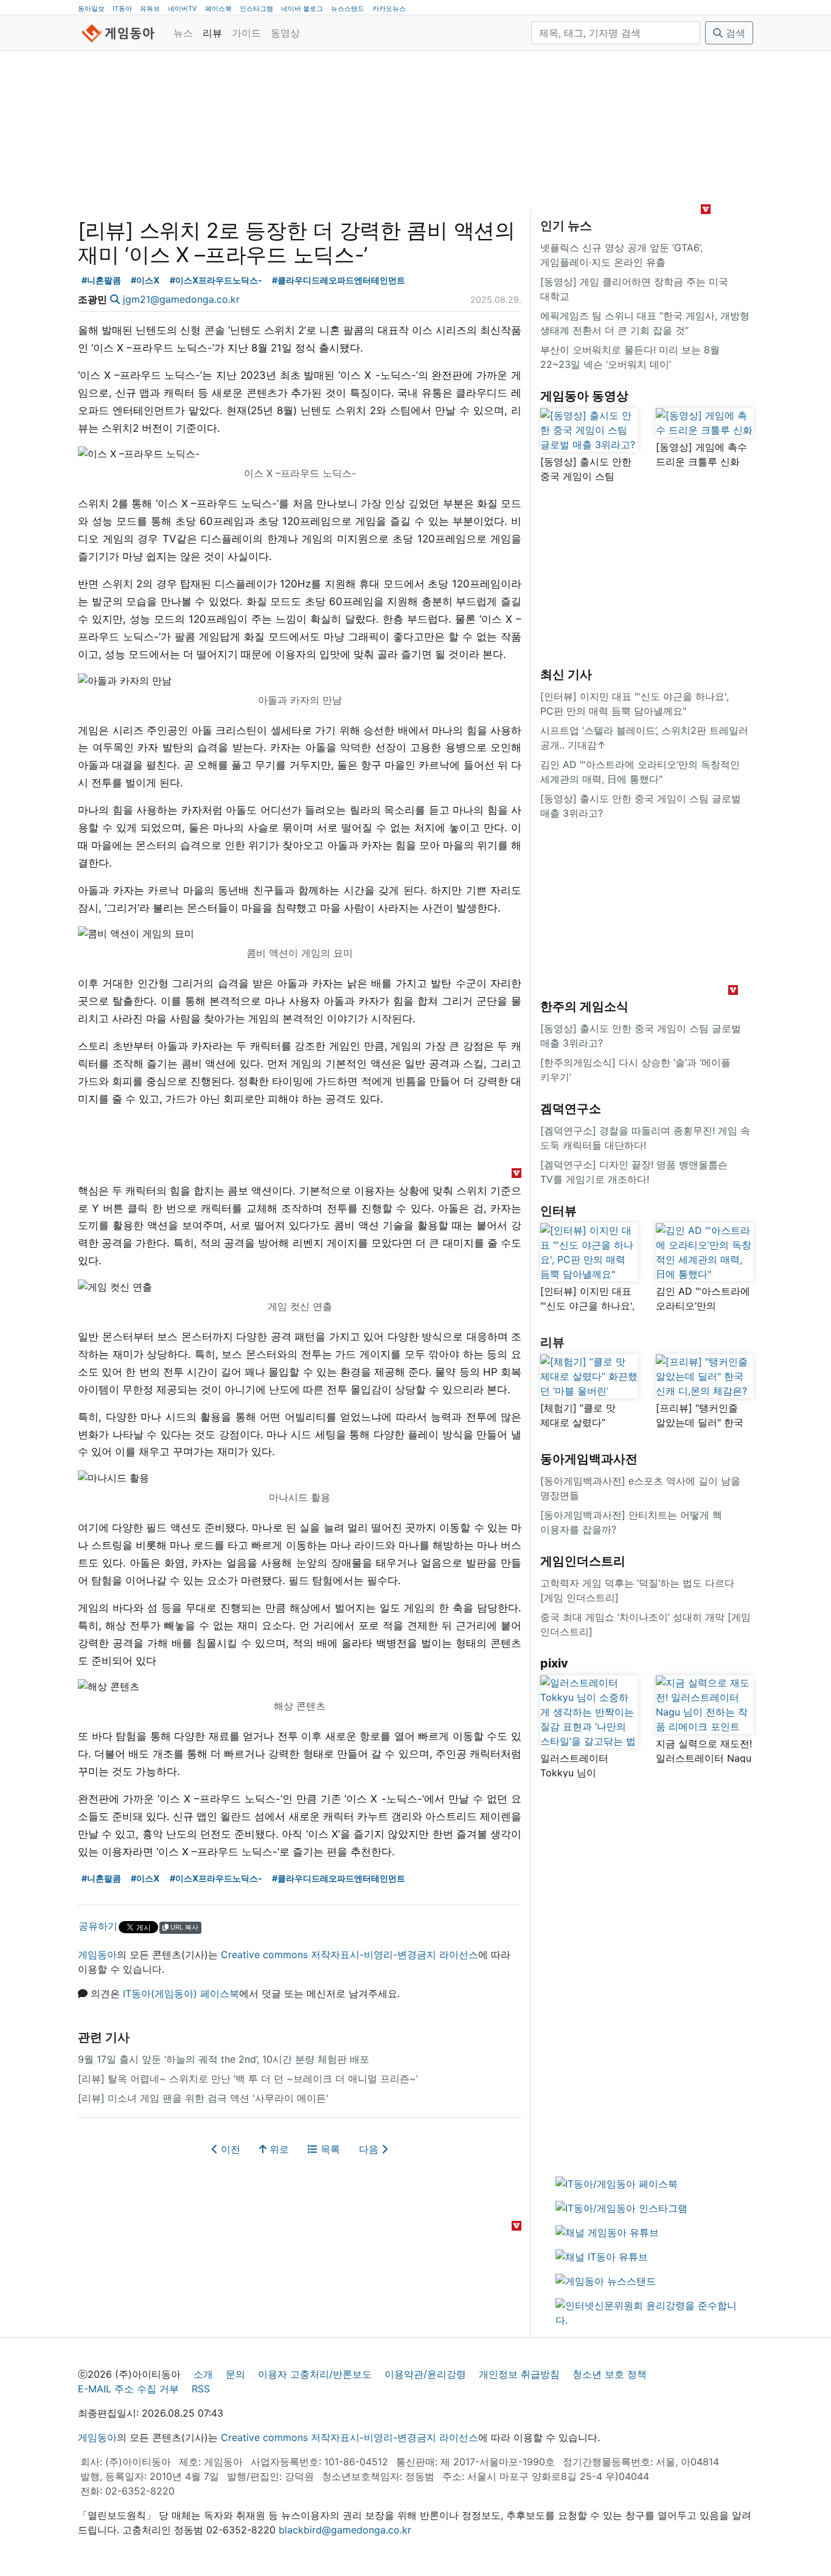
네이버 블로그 (302, 9)
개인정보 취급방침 (519, 2374)
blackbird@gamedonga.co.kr (345, 2530)
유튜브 (150, 9)
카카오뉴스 (389, 9)
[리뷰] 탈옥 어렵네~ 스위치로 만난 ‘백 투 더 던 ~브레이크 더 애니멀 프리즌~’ (248, 2079)
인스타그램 (256, 9)
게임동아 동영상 (584, 396)
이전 (229, 2149)
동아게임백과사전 (589, 1459)
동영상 (285, 33)
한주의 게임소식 (584, 1006)
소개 (203, 2374)
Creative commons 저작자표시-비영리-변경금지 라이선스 (349, 1955)
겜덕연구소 (571, 1109)
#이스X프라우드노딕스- (216, 280)
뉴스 (183, 33)
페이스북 (218, 9)
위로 (278, 2149)
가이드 (246, 33)
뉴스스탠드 (348, 9)
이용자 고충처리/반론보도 (315, 2374)
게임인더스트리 (583, 1561)
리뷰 (212, 33)
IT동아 (122, 9)
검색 (734, 33)
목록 (329, 2149)
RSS (201, 2389)
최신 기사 (566, 674)
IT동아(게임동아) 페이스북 (181, 1993)
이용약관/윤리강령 (425, 2374)
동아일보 (91, 9)
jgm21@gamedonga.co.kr (181, 299)
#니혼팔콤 (101, 280)
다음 (370, 2149)
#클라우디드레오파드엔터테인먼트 (339, 280)
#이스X (145, 280)
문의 (235, 2374)
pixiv (554, 1663)
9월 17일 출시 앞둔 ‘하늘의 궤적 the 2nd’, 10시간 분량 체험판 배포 (224, 2059)
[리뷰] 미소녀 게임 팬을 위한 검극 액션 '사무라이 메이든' (203, 2098)
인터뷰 (558, 1211)
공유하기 (98, 1926)
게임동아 (97, 1955)
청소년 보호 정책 (610, 2374)
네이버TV (183, 9)
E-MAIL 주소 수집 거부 (128, 2389)
